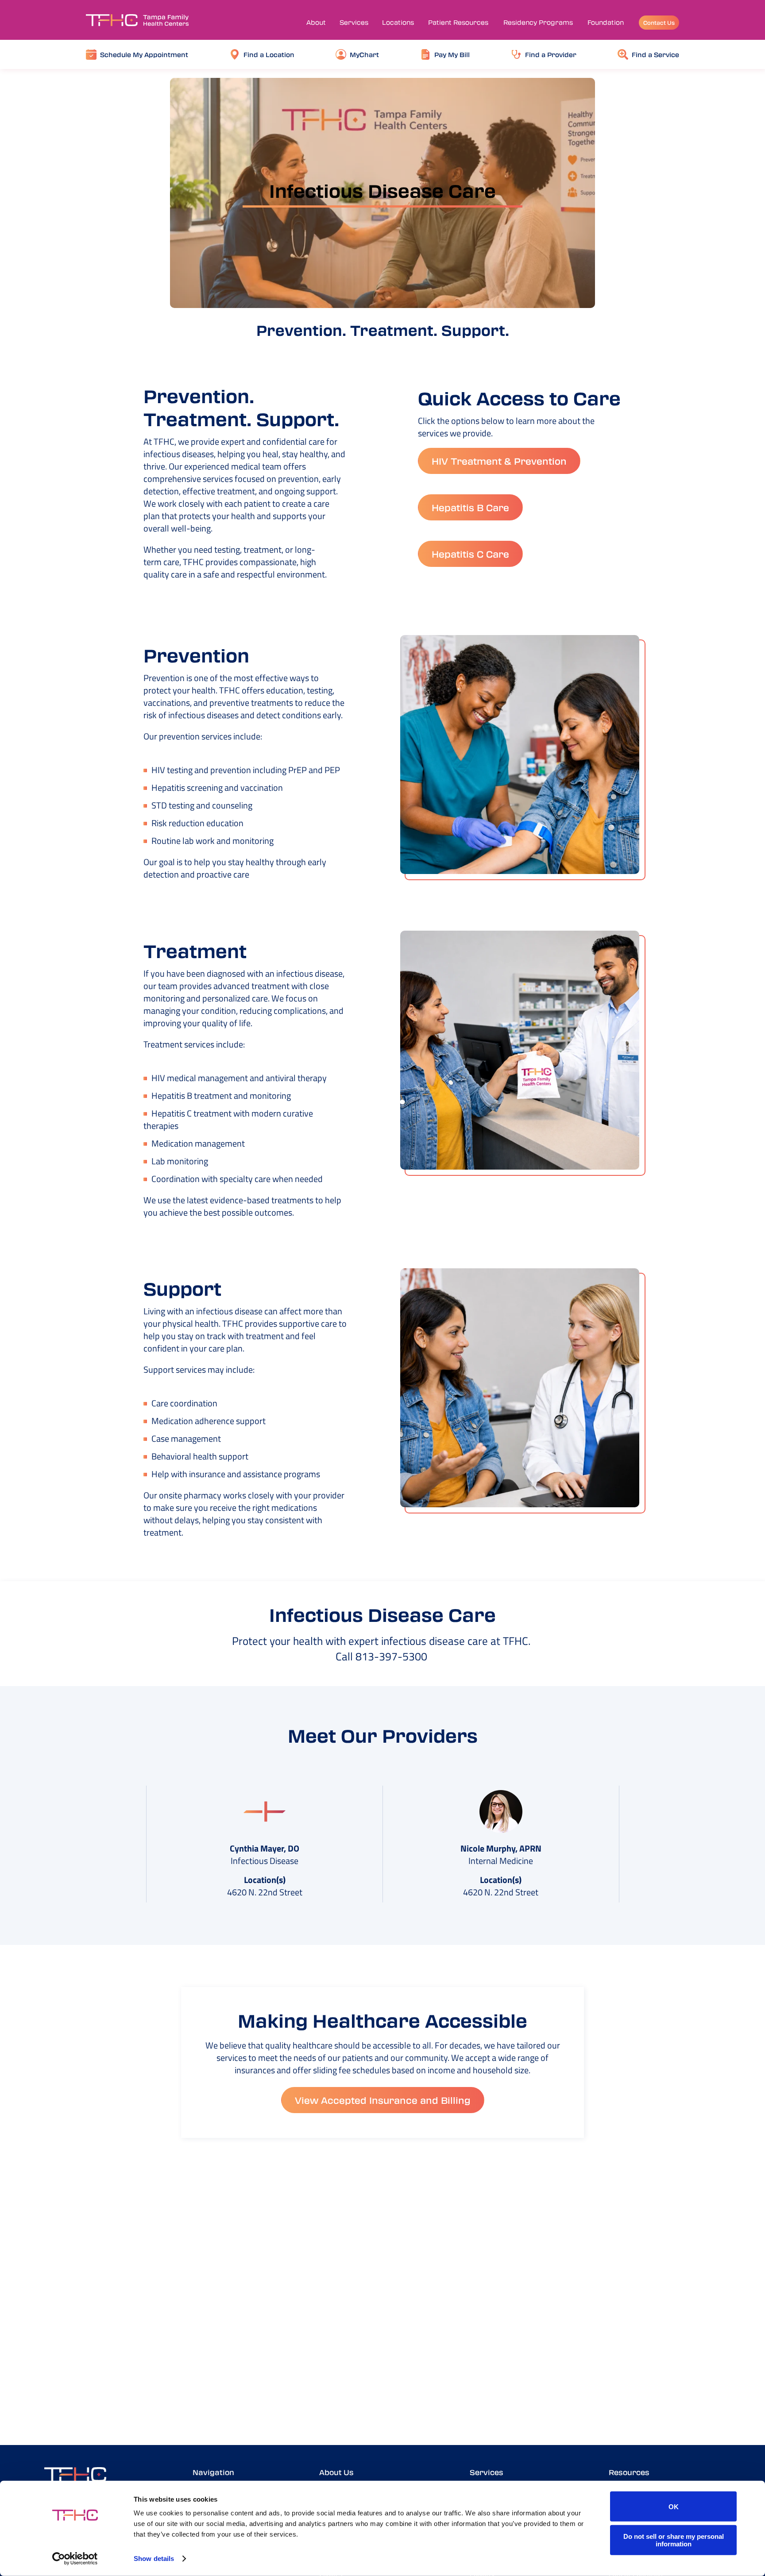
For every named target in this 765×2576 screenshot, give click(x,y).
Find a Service (655, 54)
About (316, 22)
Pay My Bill (452, 54)
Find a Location (269, 54)
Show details (154, 2559)
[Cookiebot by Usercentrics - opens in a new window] (75, 2559)
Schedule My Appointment (144, 54)
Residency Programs (538, 22)
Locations (398, 22)
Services (354, 22)
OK (674, 2506)
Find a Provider (551, 54)
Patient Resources (458, 22)
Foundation (606, 22)
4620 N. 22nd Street (265, 1892)
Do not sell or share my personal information (674, 2540)
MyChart (364, 54)
